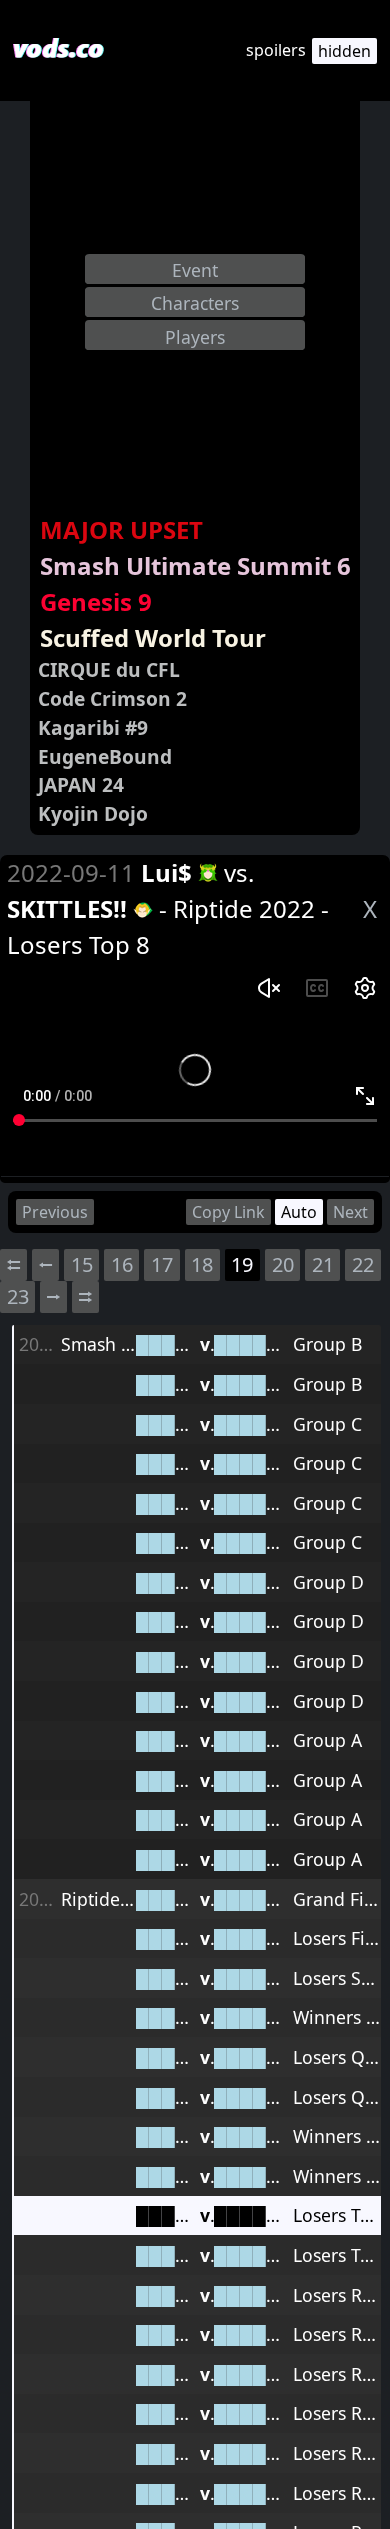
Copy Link (228, 1212)
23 (18, 1296)
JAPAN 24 (81, 784)
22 (363, 1264)
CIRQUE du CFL (109, 669)
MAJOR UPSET (121, 529)
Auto (299, 1212)
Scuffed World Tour (153, 637)
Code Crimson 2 (112, 698)
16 (122, 1264)
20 (283, 1264)
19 (242, 1264)
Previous (55, 1212)
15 (82, 1264)
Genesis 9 (96, 601)
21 (323, 1264)
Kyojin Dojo (93, 813)
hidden (344, 51)
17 (162, 1264)
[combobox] (195, 269)
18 (202, 1264)
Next (350, 1212)
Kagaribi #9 (93, 727)
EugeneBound (105, 756)
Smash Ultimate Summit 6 (195, 565)
